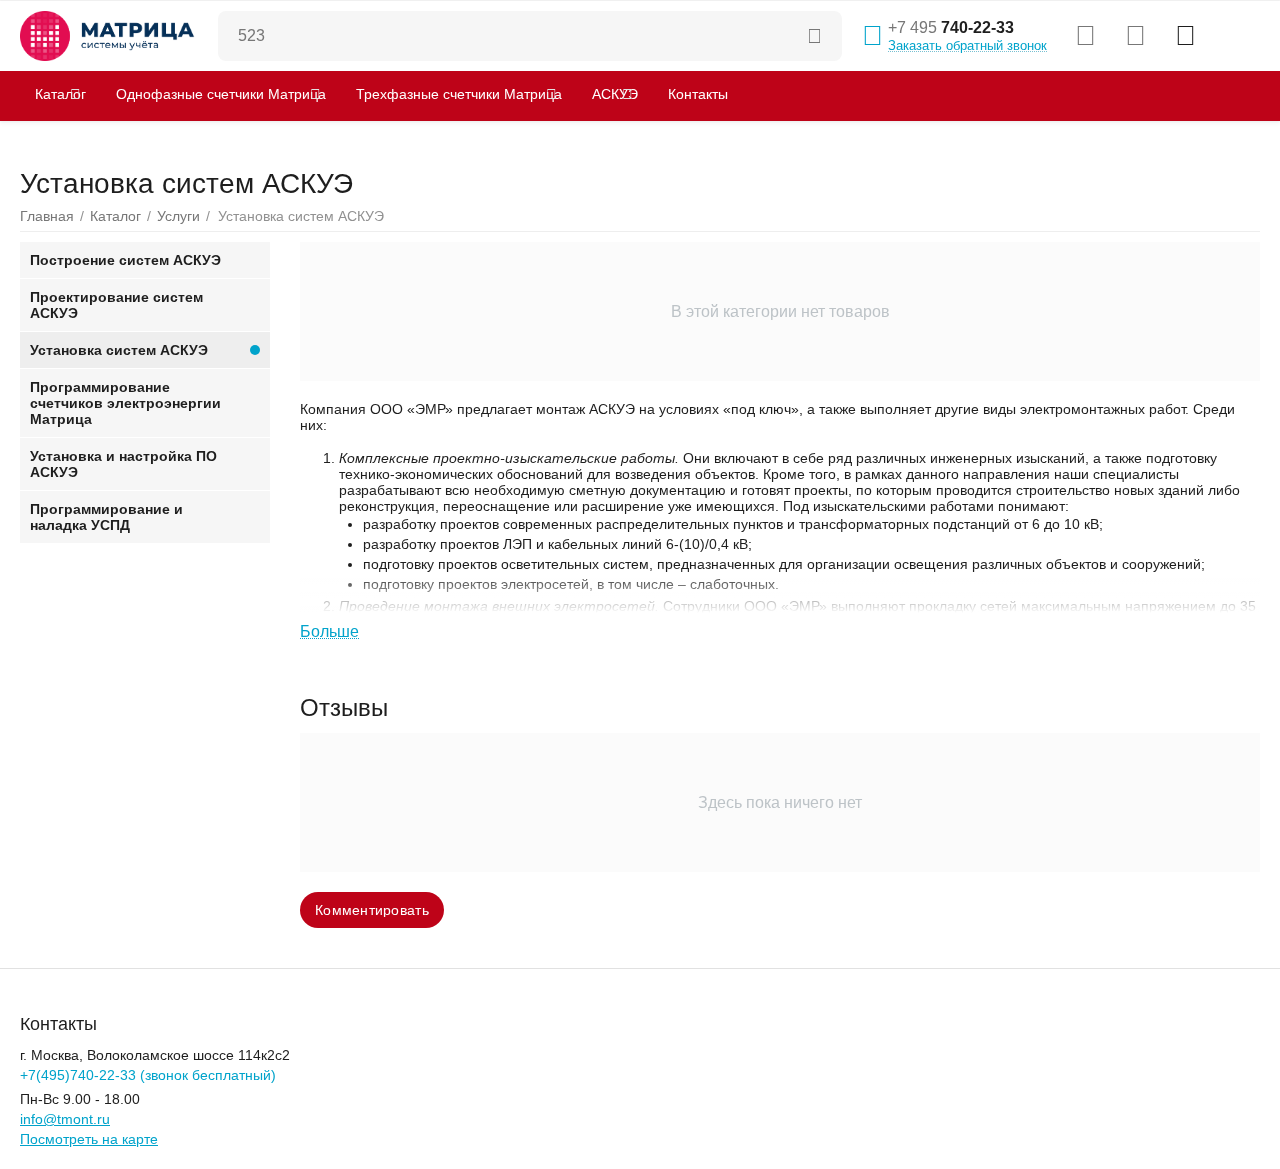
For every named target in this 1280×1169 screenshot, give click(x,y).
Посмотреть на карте (89, 1139)
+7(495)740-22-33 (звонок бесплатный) (148, 1075)
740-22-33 (951, 27)
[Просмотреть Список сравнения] (1085, 36)
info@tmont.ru (65, 1119)
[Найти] (817, 36)
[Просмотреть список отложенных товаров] (1135, 36)
